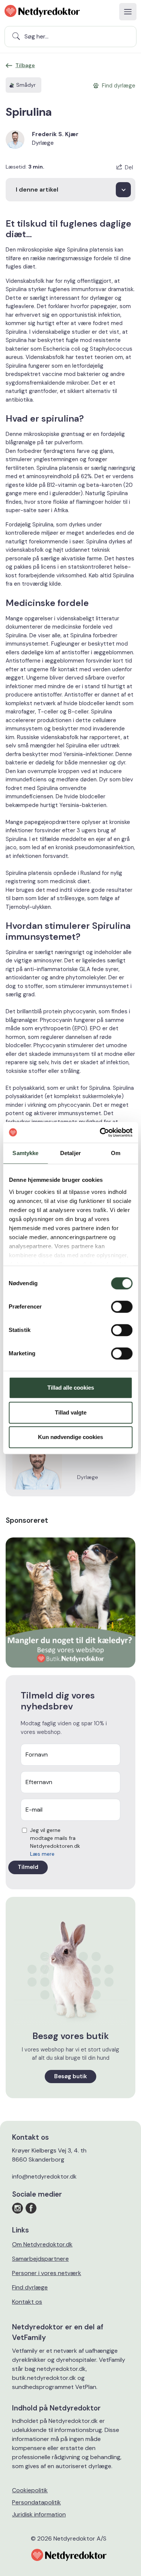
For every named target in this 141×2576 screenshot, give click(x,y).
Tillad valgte (71, 1412)
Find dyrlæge (30, 2287)
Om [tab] (116, 1153)
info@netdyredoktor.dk (44, 2176)
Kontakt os (27, 2302)
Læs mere (42, 1854)
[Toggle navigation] (128, 12)
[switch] (122, 1307)
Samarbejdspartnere (40, 2259)
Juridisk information (39, 2514)
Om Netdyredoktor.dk (42, 2244)
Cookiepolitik (30, 2490)
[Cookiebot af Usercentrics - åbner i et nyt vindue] (100, 1132)
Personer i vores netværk (47, 2273)
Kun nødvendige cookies (70, 1437)
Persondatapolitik (36, 2502)
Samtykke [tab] (25, 1153)
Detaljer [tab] (70, 1153)
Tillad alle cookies (71, 1388)
